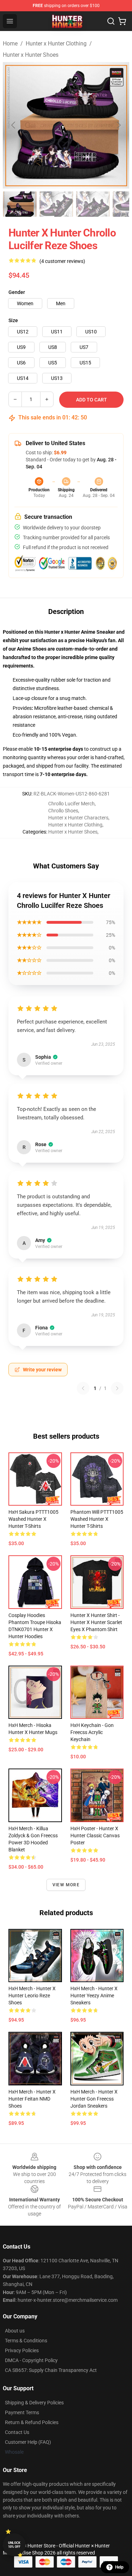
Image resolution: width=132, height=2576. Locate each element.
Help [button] (119, 2567)
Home (10, 44)
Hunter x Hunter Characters (78, 818)
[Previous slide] (14, 125)
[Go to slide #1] (20, 204)
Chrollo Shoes (63, 811)
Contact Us (17, 2432)
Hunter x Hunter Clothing (56, 44)
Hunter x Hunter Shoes (31, 55)
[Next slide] (118, 125)
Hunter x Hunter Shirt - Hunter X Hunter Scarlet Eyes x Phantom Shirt (96, 1622)
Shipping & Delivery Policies (34, 2403)
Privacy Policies (22, 2350)
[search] (111, 21)
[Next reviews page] (117, 1388)
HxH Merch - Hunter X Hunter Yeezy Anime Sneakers (94, 1996)
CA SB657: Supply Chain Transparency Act (51, 2370)
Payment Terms (22, 2412)
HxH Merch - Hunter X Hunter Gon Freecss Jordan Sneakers (94, 2099)
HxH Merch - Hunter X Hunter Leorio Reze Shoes (32, 1996)
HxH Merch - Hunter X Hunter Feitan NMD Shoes (32, 2099)
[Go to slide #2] (56, 204)
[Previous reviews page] (83, 1388)
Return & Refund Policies (32, 2422)
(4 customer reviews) (62, 261)
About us (15, 2331)
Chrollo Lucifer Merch (71, 804)
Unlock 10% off (14, 2545)
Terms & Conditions (26, 2341)
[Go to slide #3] (93, 204)
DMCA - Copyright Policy (31, 2360)
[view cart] (122, 21)
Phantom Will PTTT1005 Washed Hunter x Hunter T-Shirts (97, 1519)
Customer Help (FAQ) (28, 2442)
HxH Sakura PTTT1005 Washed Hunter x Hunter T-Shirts (33, 1519)
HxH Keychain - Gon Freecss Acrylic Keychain (92, 1732)
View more (66, 1885)
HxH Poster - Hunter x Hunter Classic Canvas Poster (95, 1836)
